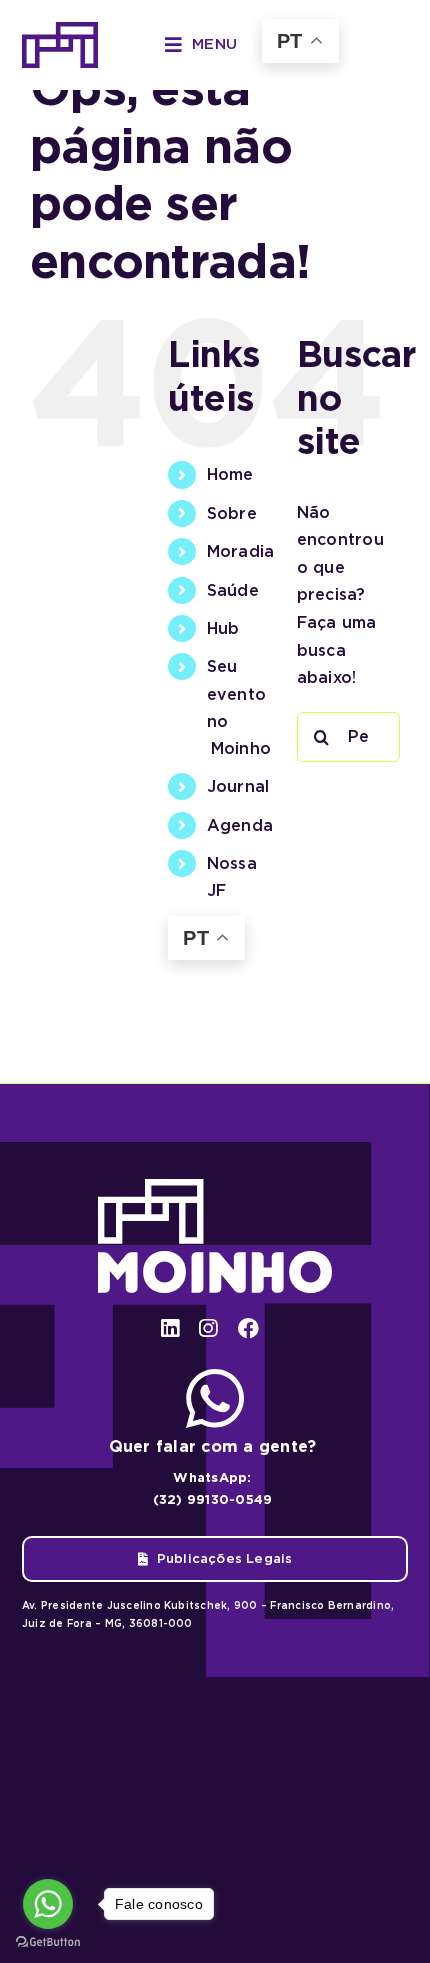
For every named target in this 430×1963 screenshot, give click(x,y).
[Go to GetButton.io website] (48, 1942)
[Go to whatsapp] (48, 1904)
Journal (238, 786)
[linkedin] (170, 1328)
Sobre (232, 513)
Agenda (240, 825)
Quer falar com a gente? (213, 1446)
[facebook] (248, 1328)
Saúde (233, 590)
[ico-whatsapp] (215, 1376)
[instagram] (208, 1328)
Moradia (241, 551)
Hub (223, 628)
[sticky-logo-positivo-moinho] (60, 29)
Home (230, 474)
